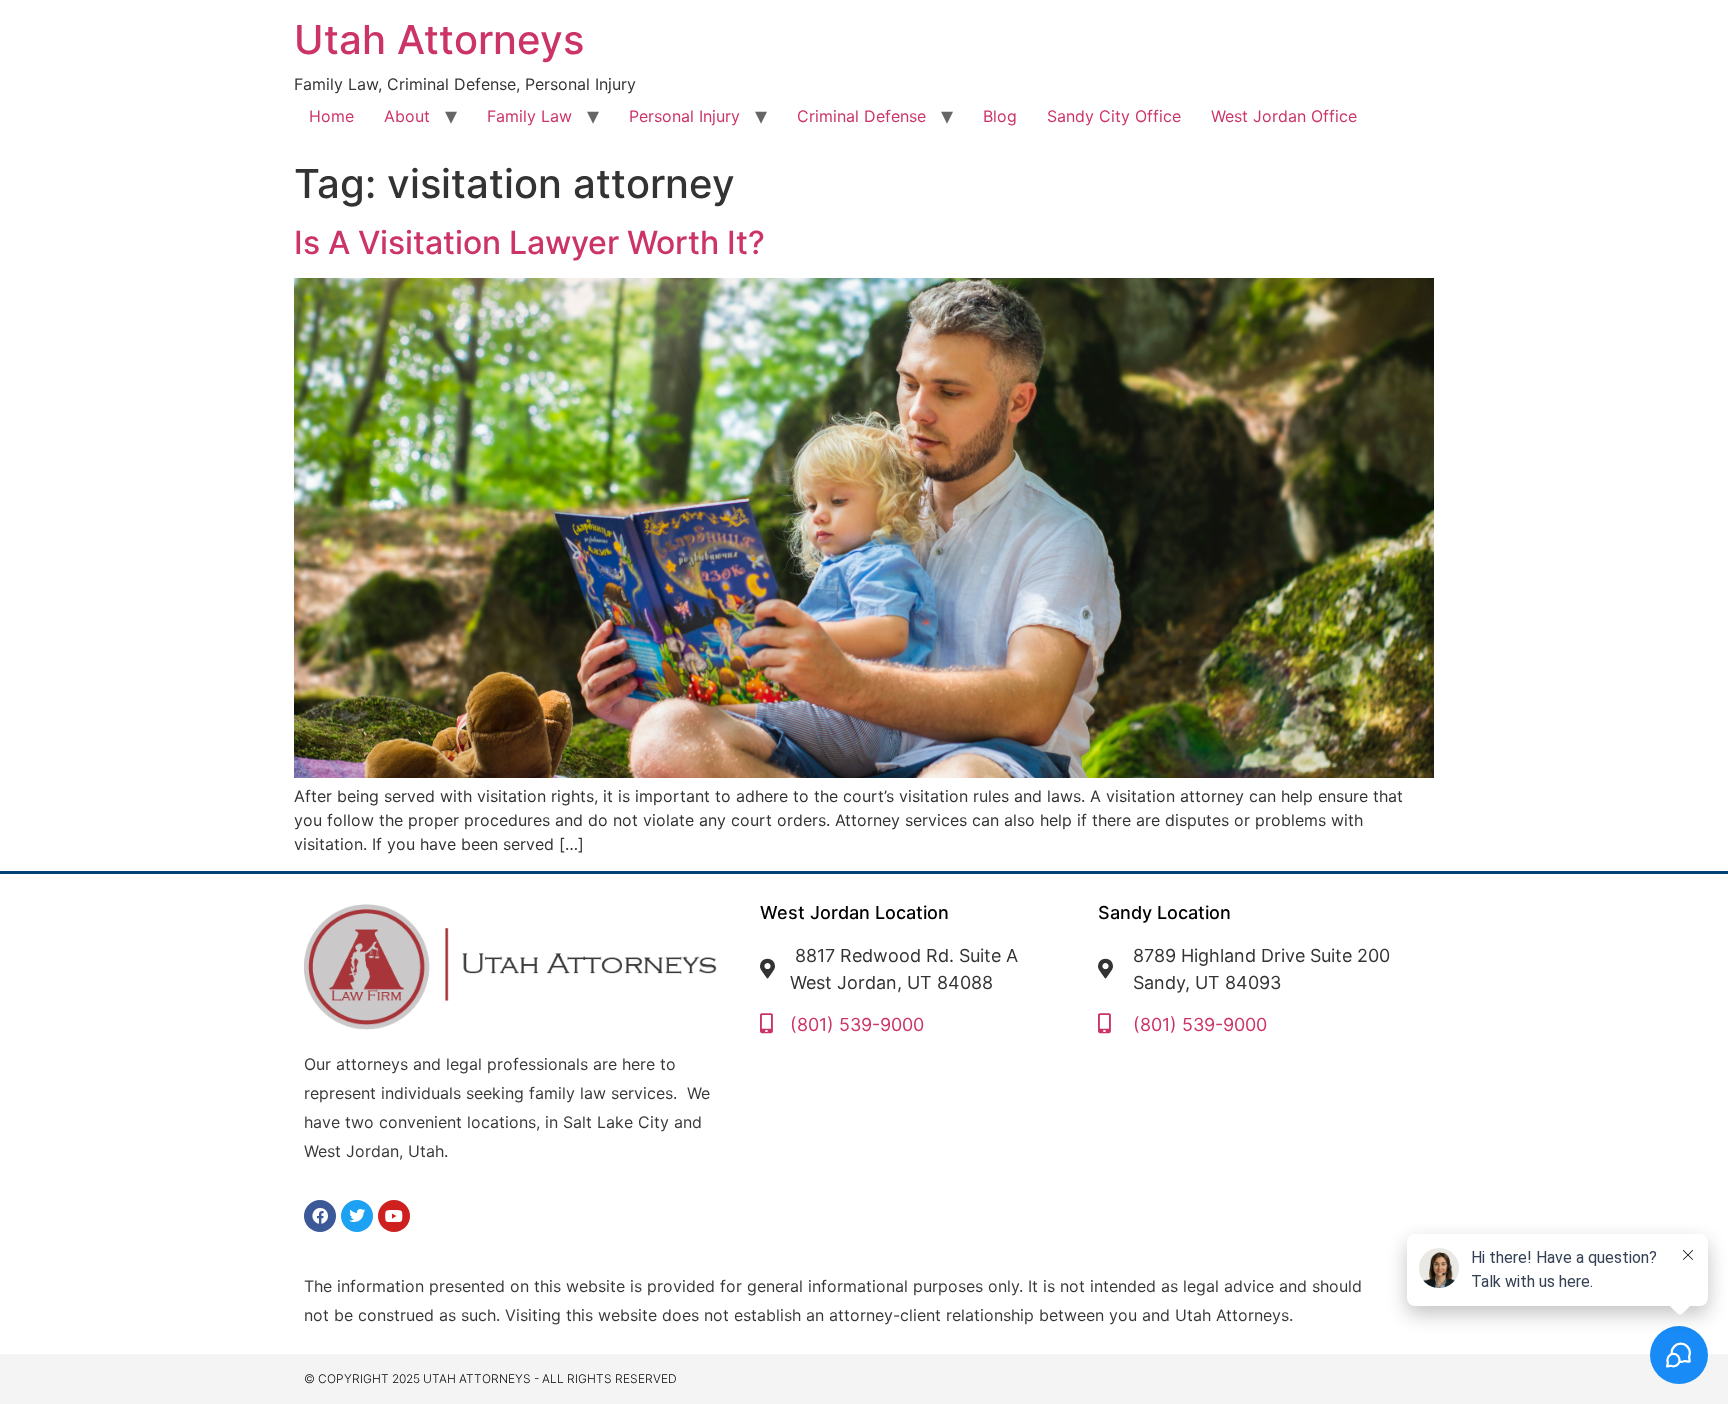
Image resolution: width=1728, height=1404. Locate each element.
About (407, 116)
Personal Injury (684, 116)
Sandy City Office (1114, 116)
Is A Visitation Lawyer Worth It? (529, 242)
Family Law (529, 116)
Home (331, 116)
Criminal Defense (861, 116)
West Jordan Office (1284, 116)
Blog (1000, 116)
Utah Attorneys (439, 39)
